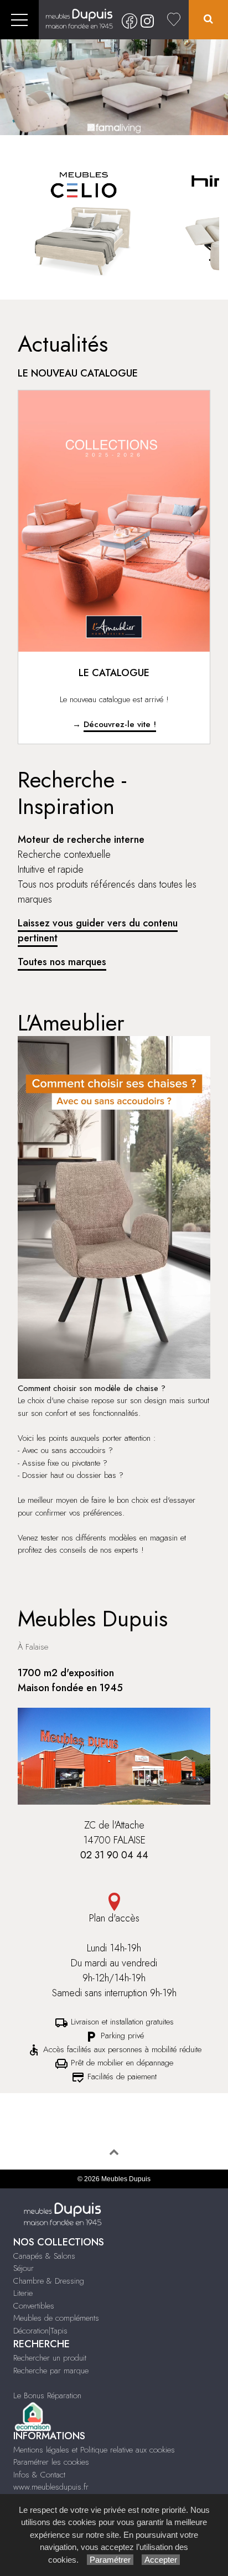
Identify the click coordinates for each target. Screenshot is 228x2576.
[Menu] (19, 20)
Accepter (161, 2560)
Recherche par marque (51, 2371)
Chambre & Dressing (49, 2281)
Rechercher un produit (50, 2358)
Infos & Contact (39, 2475)
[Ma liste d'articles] (174, 20)
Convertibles (34, 2306)
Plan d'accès (114, 1918)
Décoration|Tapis (40, 2331)
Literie (23, 2293)
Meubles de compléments (56, 2318)
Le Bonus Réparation (47, 2395)
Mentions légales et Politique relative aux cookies (94, 2450)
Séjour (24, 2268)
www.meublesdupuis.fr (51, 2487)
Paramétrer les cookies (51, 2462)
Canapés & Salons (44, 2256)
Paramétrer (110, 2560)
